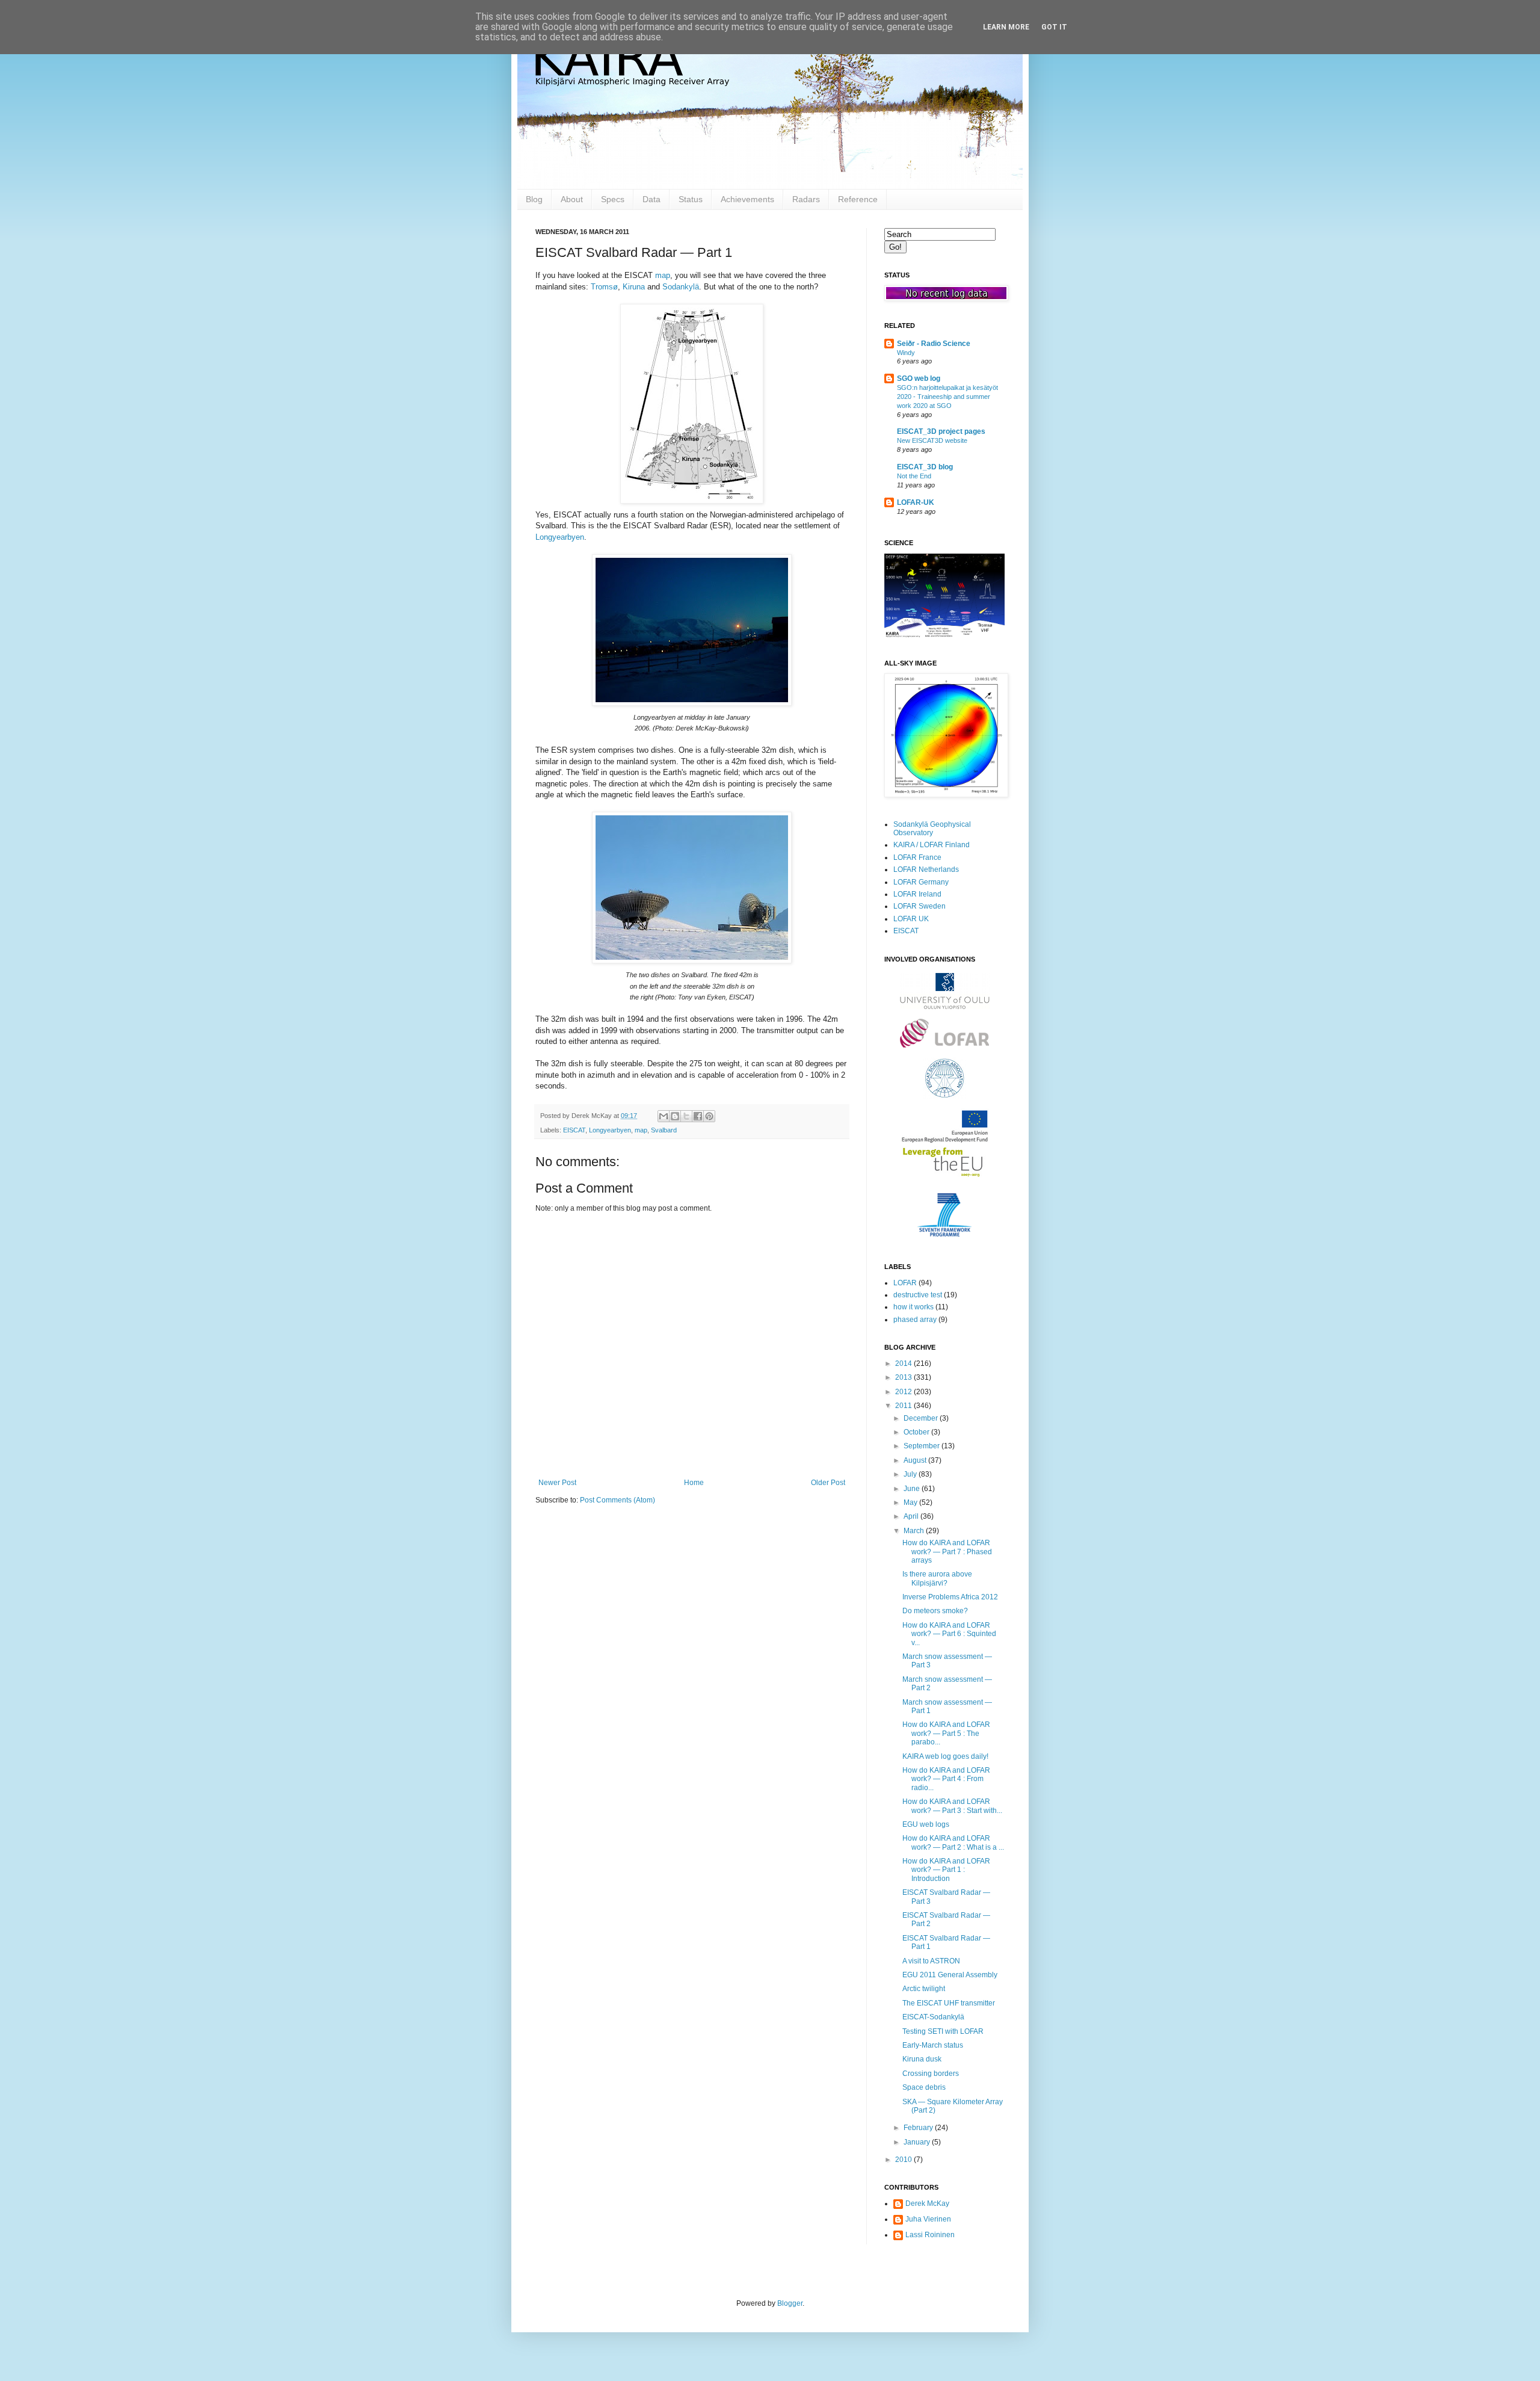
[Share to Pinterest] (709, 1116)
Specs (613, 199)
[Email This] (664, 1116)
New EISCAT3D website (932, 440)
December (922, 1418)
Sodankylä (681, 287)
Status (691, 199)
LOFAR (905, 1283)
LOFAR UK (911, 919)
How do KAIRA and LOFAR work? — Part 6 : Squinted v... (949, 1634)
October (917, 1432)
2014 (904, 1363)
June (913, 1489)
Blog (534, 199)
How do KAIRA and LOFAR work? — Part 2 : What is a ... (953, 1842)
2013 (904, 1377)
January (918, 2142)
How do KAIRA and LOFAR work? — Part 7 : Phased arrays (947, 1552)
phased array (915, 1320)
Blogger (790, 2303)
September (922, 1446)
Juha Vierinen (928, 2219)
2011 (904, 1406)
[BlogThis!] (675, 1116)
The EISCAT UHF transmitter (949, 2003)
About (572, 199)
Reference (858, 199)
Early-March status (933, 2045)
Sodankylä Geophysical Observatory (932, 829)
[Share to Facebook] (698, 1116)
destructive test (918, 1295)
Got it (1054, 27)
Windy (906, 353)
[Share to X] (686, 1116)
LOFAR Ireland (917, 894)
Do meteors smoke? (935, 1611)
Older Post (828, 1483)
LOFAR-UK (916, 502)
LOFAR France (917, 857)
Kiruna (634, 287)
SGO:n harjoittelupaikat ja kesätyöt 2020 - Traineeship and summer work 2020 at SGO (947, 397)
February (919, 2128)
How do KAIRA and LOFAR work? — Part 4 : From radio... (946, 1779)
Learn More (1006, 27)
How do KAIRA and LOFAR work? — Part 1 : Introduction (946, 1870)
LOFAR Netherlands (926, 869)
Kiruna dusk (922, 2059)
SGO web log (919, 378)
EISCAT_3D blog (925, 467)
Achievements (747, 199)
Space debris (924, 2087)
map (663, 275)
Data (651, 199)
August (916, 1460)
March (915, 1531)
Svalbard (664, 1130)
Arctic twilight (924, 1989)
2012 (904, 1392)
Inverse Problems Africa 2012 (950, 1597)
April (912, 1516)
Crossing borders (931, 2074)
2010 (904, 2160)
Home (694, 1483)
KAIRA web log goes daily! (945, 1756)
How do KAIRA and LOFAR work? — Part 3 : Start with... (952, 1806)
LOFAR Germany (921, 882)
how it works (913, 1307)
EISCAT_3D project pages (941, 431)
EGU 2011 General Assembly (950, 1975)
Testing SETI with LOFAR (943, 2031)
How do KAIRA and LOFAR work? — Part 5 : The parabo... (946, 1733)
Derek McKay (927, 2203)
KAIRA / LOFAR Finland (932, 845)
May (911, 1502)
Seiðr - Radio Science (934, 344)
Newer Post (557, 1483)
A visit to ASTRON (931, 1961)
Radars (806, 199)
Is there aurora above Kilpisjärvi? (937, 1578)
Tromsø (604, 287)
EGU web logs (926, 1824)
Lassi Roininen (930, 2235)
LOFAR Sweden (919, 906)
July (911, 1474)
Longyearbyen (560, 537)
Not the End (914, 476)
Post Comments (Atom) (618, 1500)
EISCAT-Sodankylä (933, 2017)
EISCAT (574, 1130)
